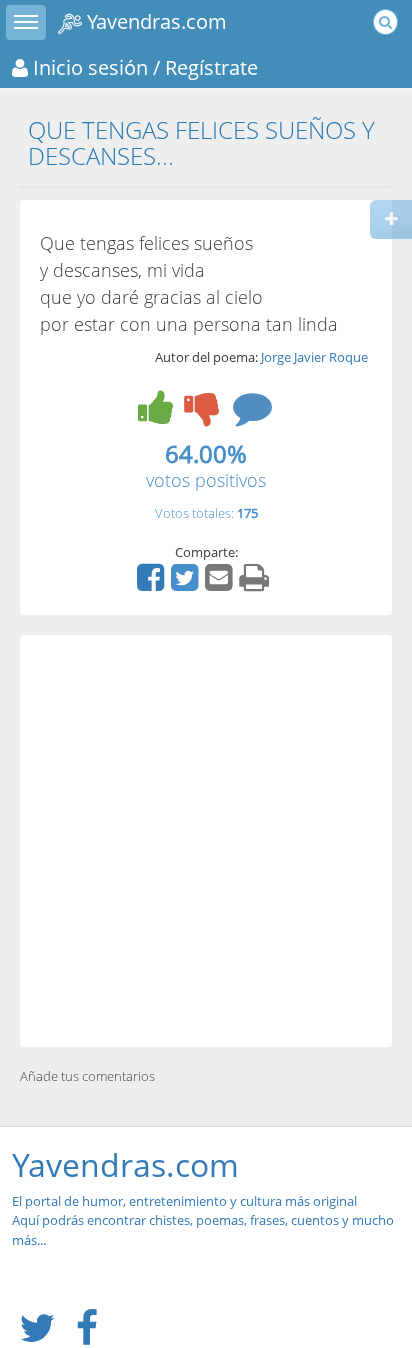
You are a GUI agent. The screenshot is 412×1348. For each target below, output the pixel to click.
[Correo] (221, 584)
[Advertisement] (206, 841)
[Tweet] (187, 584)
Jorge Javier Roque (314, 357)
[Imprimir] (256, 584)
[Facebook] (153, 584)
